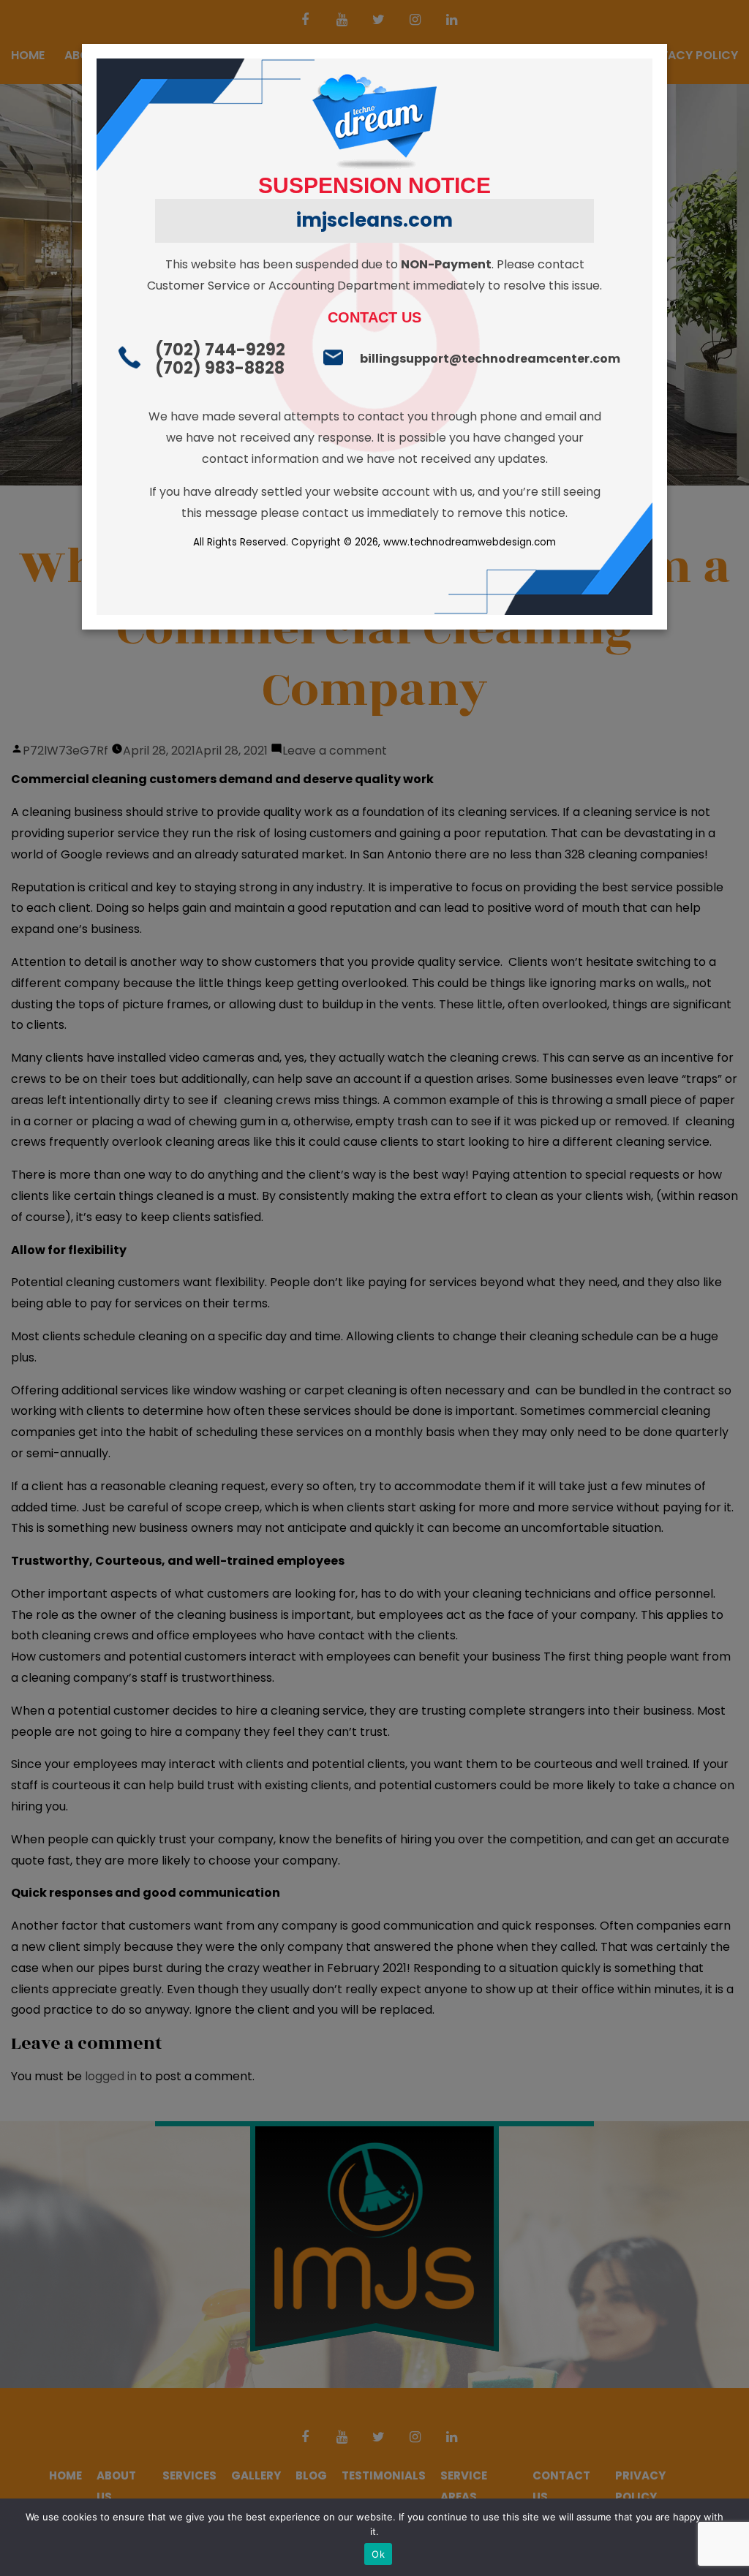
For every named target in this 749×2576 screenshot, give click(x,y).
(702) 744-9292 (220, 350)
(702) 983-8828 (220, 368)
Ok (378, 2554)
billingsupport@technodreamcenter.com (490, 359)
